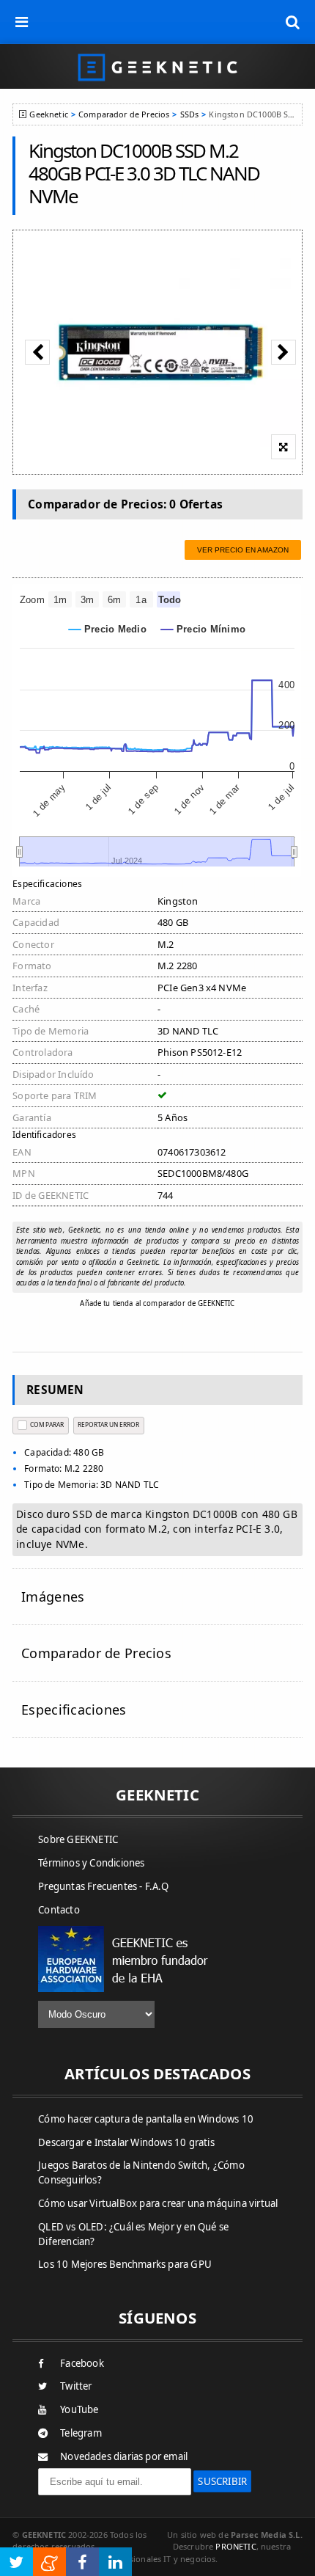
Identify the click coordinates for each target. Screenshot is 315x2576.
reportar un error (108, 1424)
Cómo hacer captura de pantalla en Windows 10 (146, 2119)
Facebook (82, 2363)
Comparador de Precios (124, 114)
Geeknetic (48, 114)
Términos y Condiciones (91, 1863)
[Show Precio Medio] (108, 629)
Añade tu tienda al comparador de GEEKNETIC (157, 1303)
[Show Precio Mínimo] (203, 629)
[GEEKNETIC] (157, 66)
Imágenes (53, 1597)
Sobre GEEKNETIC (78, 1839)
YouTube (79, 2409)
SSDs (190, 114)
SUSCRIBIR (222, 2481)
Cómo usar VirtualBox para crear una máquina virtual (158, 2203)
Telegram (81, 2433)
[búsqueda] (293, 22)
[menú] (22, 22)
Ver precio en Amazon (243, 550)
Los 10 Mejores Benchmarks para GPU (125, 2264)
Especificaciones (74, 1710)
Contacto (59, 1910)
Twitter (76, 2386)
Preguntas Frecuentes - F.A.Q (103, 1886)
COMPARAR (47, 1424)
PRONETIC (236, 2546)
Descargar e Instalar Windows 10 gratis (126, 2142)
